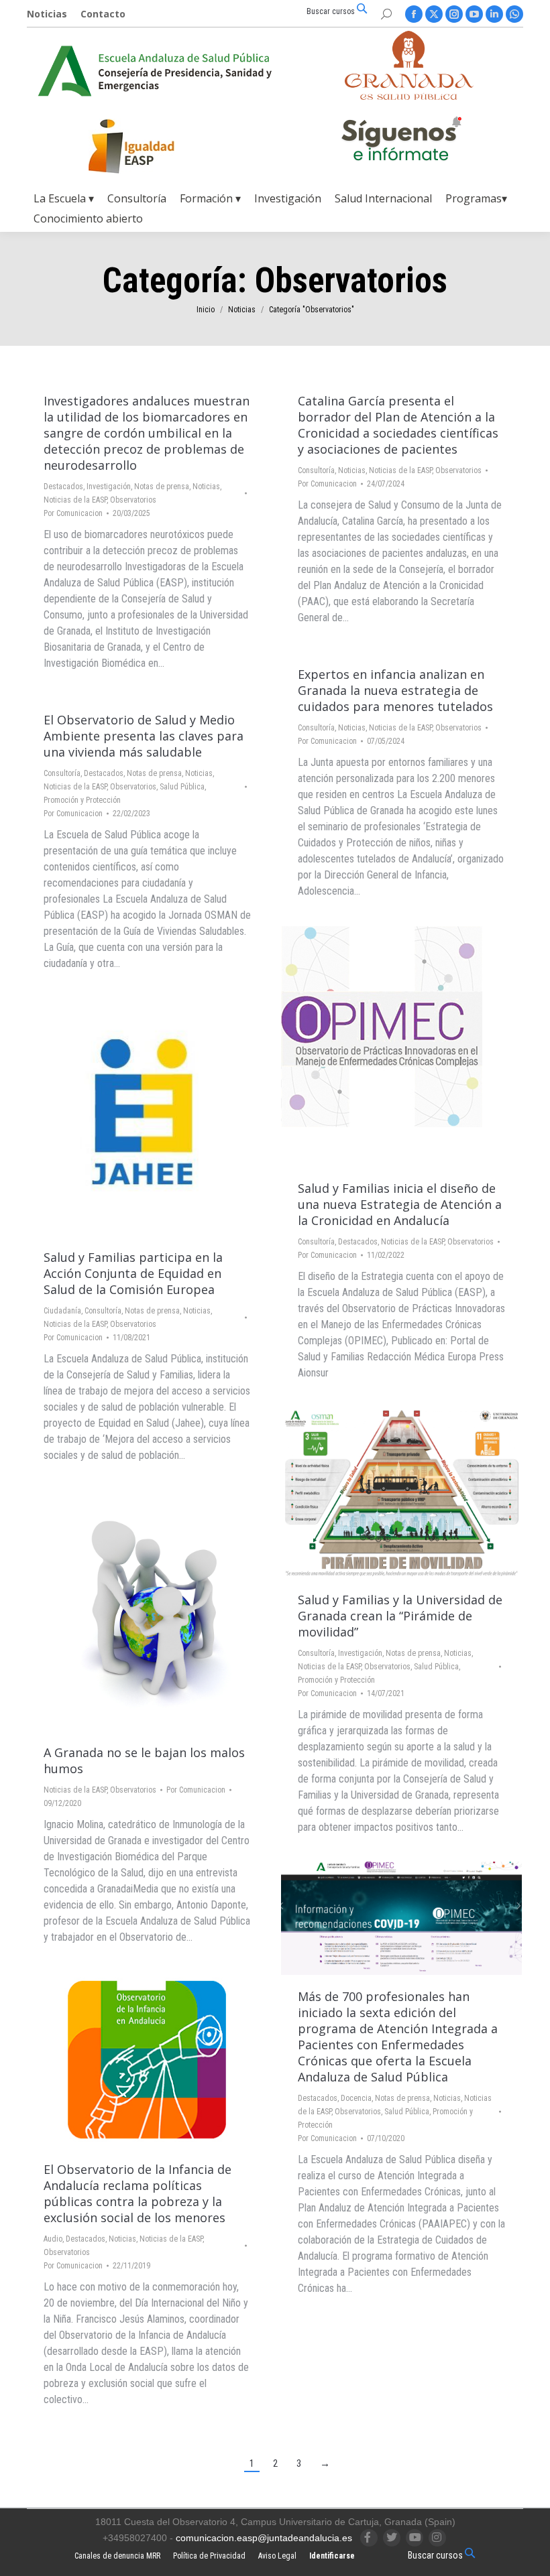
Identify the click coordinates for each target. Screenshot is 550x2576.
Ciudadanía (62, 1311)
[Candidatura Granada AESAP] (409, 96)
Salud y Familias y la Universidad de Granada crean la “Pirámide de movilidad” (400, 1616)
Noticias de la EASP (75, 500)
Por (73, 513)
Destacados (63, 487)
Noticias (206, 487)
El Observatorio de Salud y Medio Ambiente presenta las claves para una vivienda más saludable (144, 736)
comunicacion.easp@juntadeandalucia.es (264, 2538)
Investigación (109, 487)
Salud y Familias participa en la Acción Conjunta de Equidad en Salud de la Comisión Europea (133, 1273)
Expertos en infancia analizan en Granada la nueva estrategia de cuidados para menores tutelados (395, 690)
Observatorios (133, 500)
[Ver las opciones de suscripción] (401, 141)
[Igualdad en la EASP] (153, 146)
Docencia (356, 2098)
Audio (53, 2239)
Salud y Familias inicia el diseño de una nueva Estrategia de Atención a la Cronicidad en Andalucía (400, 1204)
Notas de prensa (162, 487)
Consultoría (316, 470)
